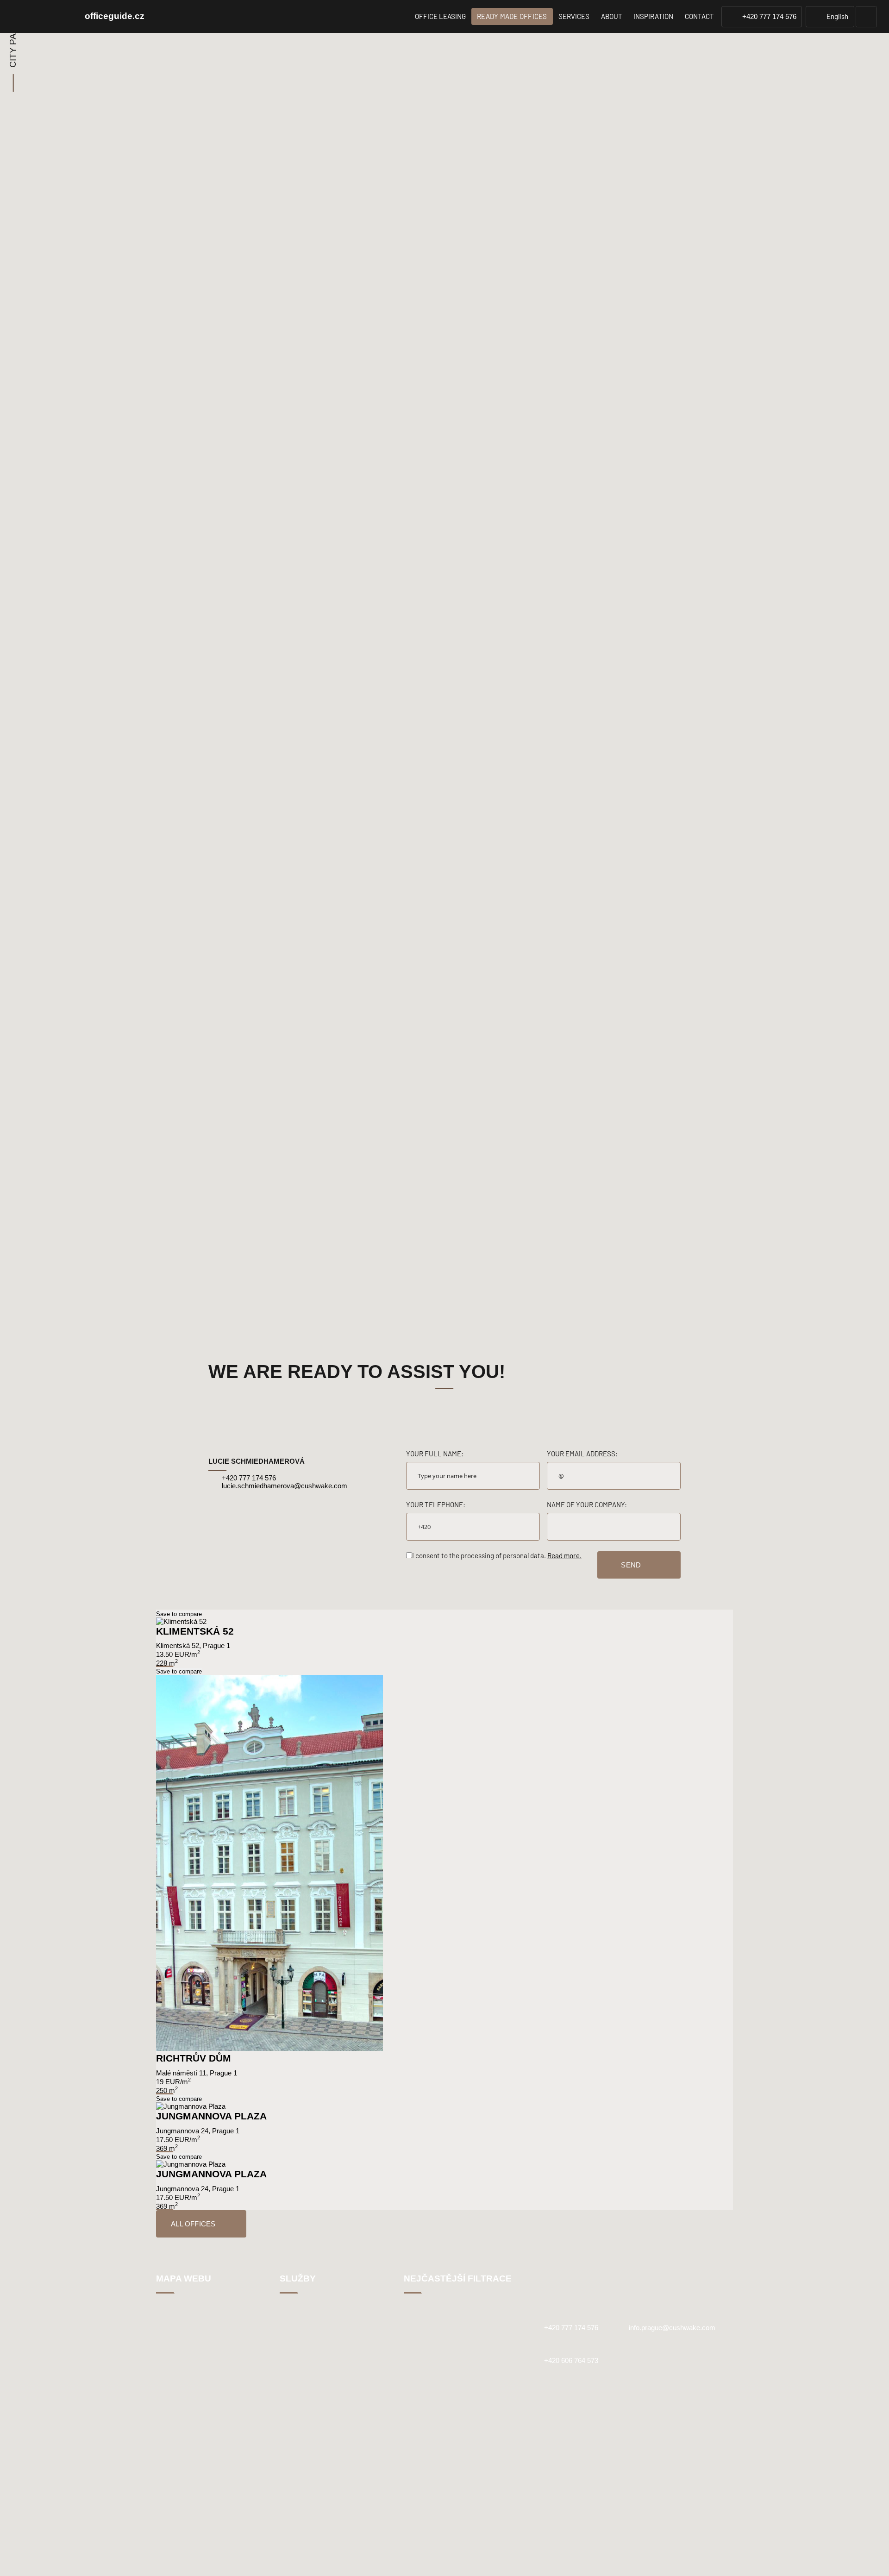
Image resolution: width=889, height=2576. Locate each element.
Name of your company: (587, 1504)
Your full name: (435, 1454)
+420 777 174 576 (769, 16)
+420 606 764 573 (571, 2360)
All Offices (193, 2224)
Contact (699, 16)
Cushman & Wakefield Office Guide (41, 17)
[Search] (866, 17)
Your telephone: (436, 1504)
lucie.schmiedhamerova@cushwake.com (284, 1486)
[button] (830, 16)
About (612, 16)
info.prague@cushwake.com (672, 2328)
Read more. (564, 1555)
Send (631, 1565)
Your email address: (582, 1454)
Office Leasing (440, 16)
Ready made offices (512, 16)
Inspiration (653, 16)
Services (574, 16)
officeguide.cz (115, 16)
